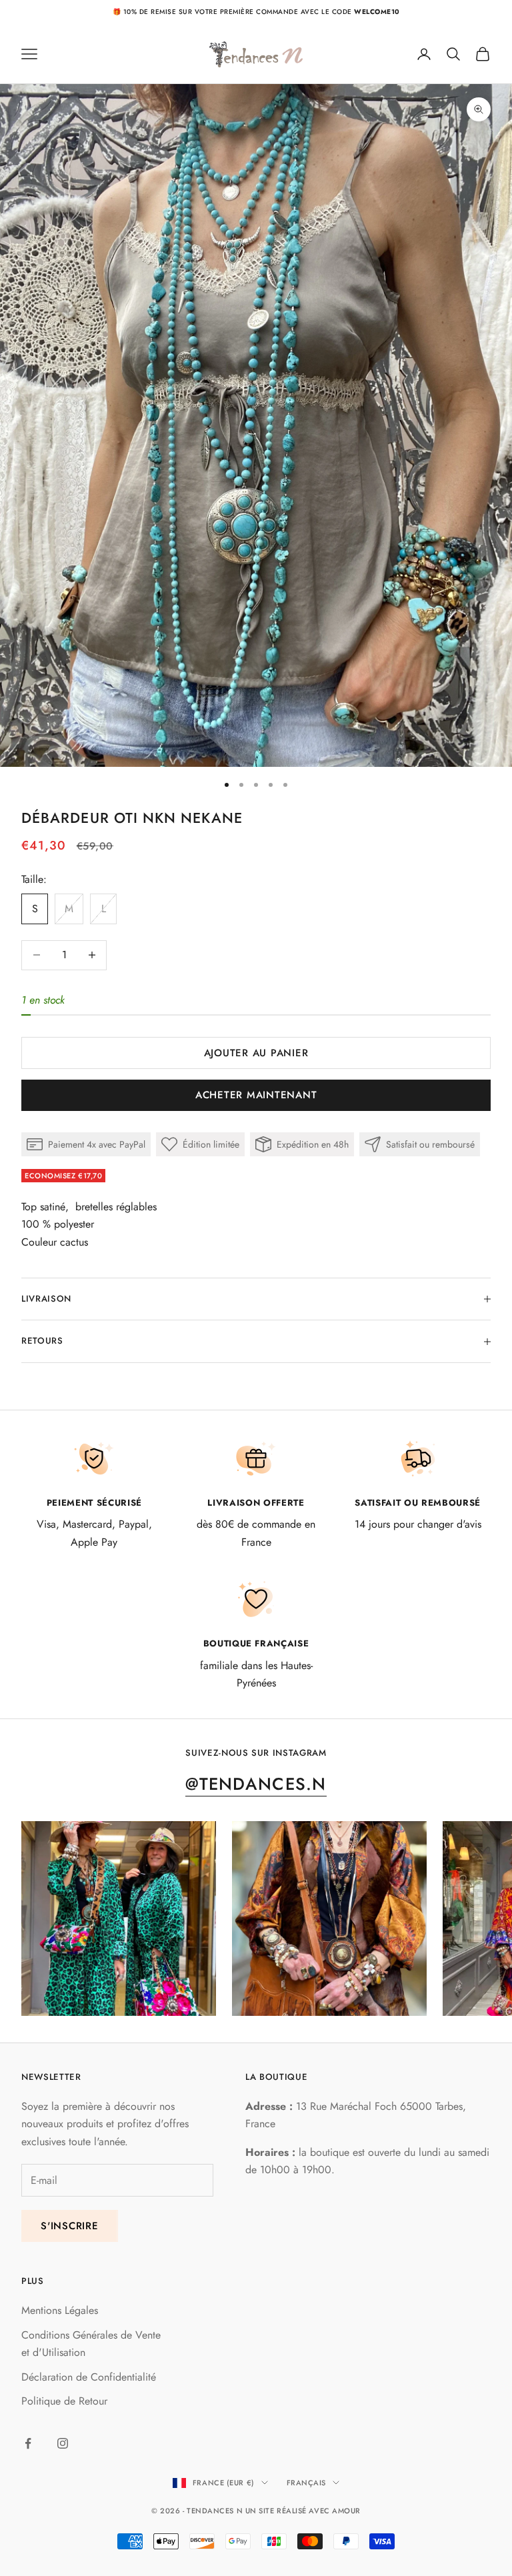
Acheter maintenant (256, 1095)
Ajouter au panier (256, 1053)
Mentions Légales (60, 2310)
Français (306, 2483)
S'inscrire (70, 2226)
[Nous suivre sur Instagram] (63, 2443)
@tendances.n (256, 1784)
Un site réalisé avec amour (303, 2511)
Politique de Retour (64, 2401)
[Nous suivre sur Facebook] (28, 2443)
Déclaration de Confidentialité (89, 2377)
